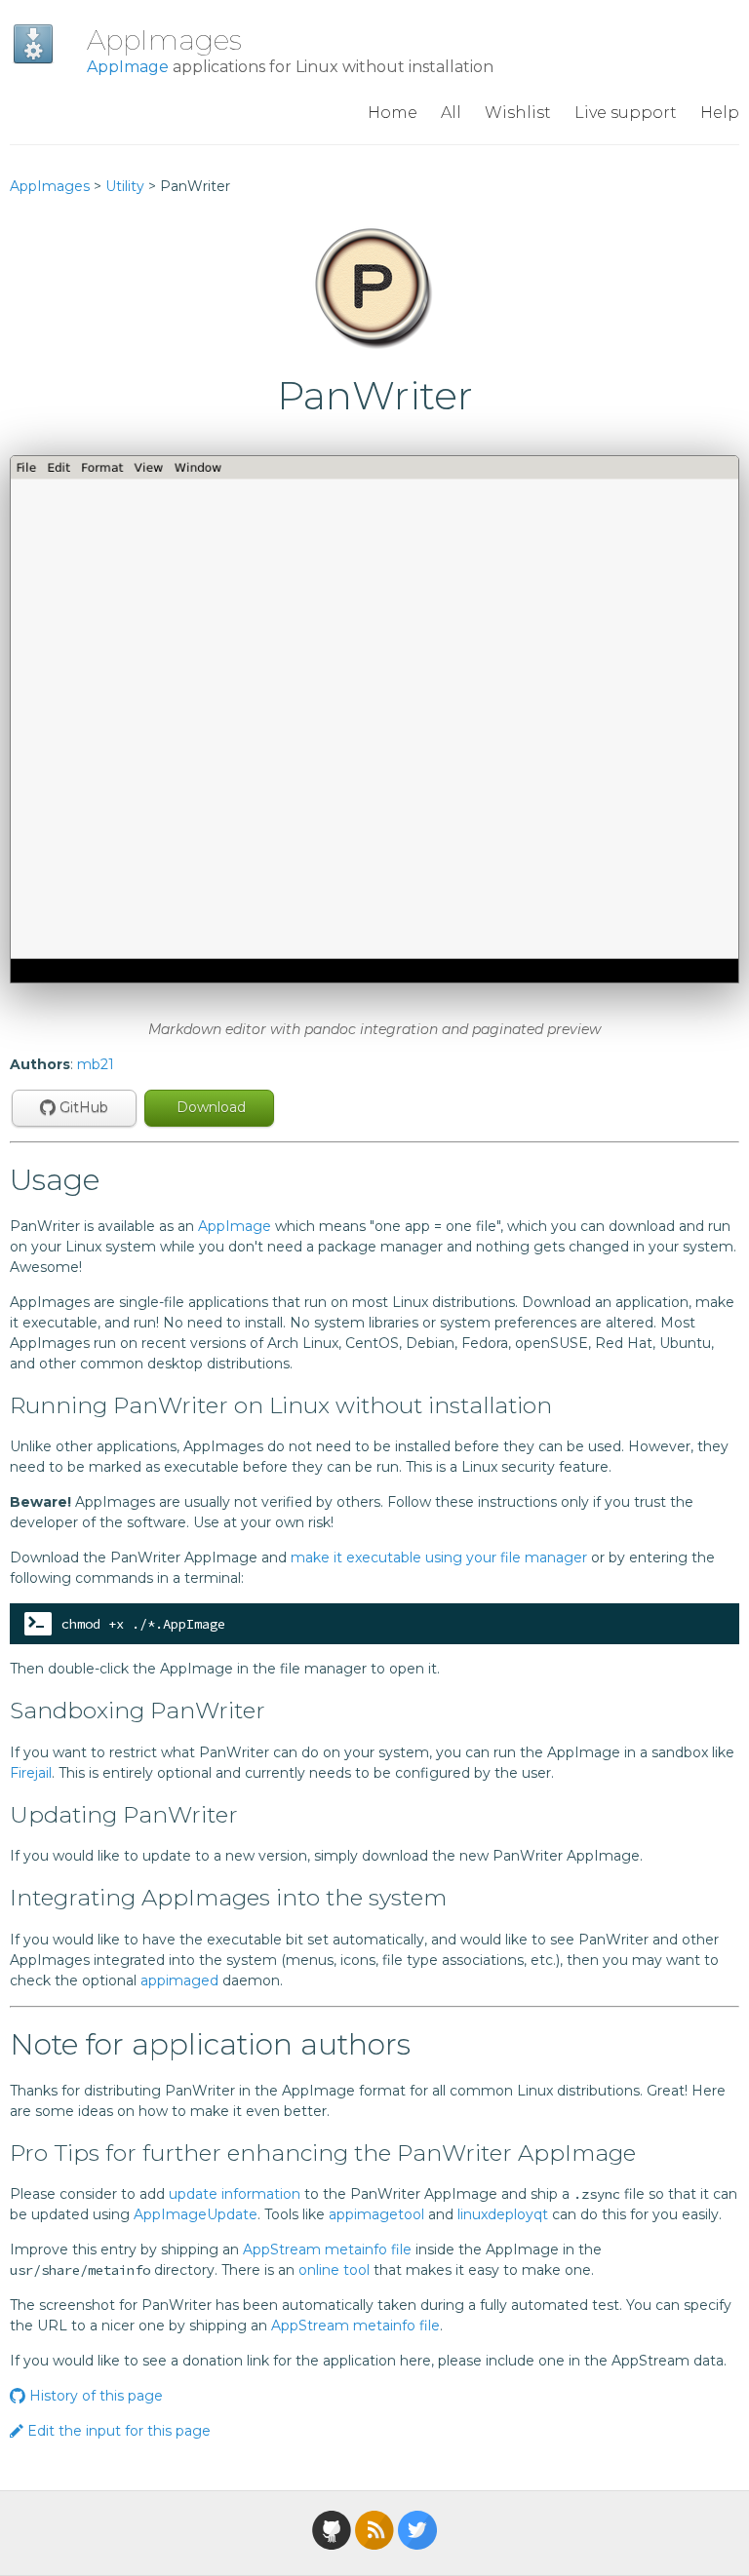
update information (235, 2194)
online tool (334, 2270)
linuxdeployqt (503, 2214)
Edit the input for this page (117, 2431)
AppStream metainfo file (327, 2249)
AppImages (164, 40)
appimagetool (376, 2214)
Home (393, 113)
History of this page (94, 2396)
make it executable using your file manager (439, 1557)
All (451, 113)
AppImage (128, 67)
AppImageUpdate (196, 2214)
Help (720, 113)
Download (209, 1107)
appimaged (179, 1980)
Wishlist (518, 113)
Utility (125, 186)
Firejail (31, 1773)
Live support (626, 113)
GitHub (82, 1107)
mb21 (96, 1064)
